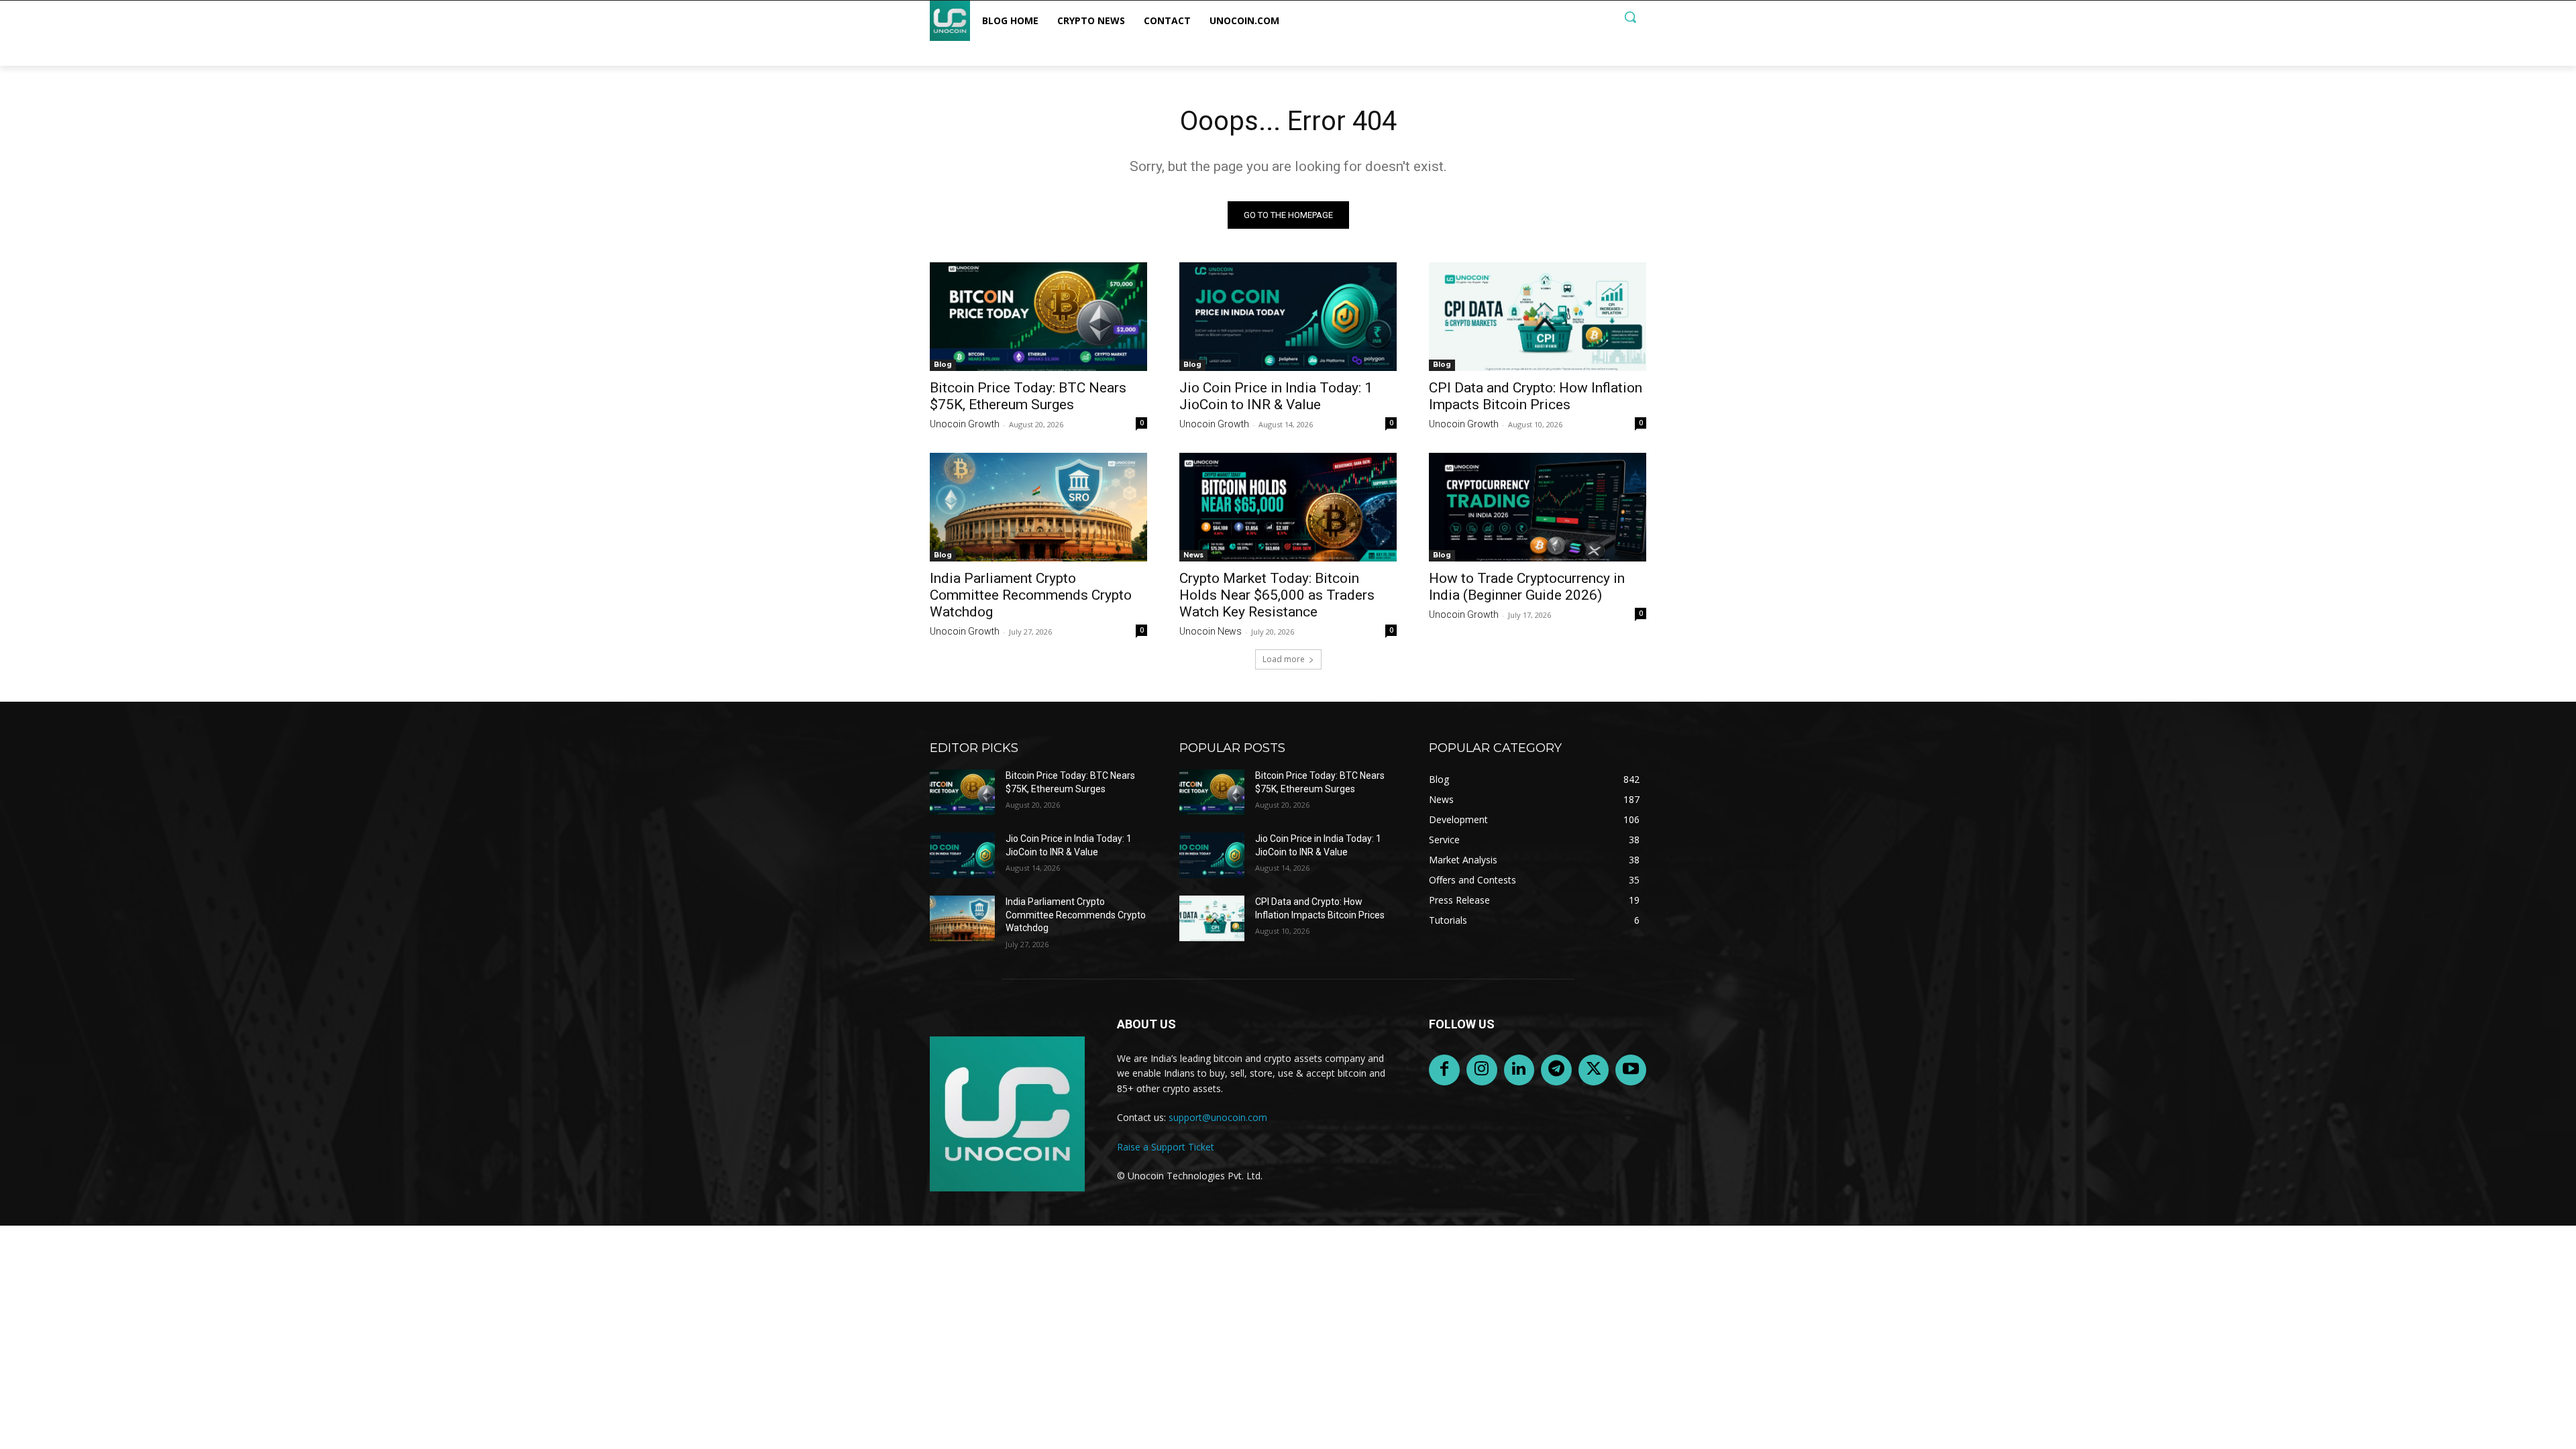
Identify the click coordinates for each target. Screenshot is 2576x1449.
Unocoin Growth (965, 424)
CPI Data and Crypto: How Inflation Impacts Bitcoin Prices (1536, 396)
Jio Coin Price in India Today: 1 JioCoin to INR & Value (1276, 396)
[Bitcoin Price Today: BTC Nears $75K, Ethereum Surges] (1038, 317)
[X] (1594, 1070)
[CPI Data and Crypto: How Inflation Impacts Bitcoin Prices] (1538, 317)
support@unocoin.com (1218, 1117)
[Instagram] (1482, 1070)
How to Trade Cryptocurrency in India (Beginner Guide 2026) (1527, 587)
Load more (1284, 659)
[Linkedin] (1519, 1070)
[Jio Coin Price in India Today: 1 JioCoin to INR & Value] (1288, 317)
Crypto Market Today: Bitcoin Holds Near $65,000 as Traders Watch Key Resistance (1277, 595)
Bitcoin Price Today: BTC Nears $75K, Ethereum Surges (1028, 396)
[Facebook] (1444, 1070)
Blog (943, 365)
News (1193, 555)
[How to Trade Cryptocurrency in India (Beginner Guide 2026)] (1538, 507)
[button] (1630, 17)
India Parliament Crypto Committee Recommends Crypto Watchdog (1031, 595)
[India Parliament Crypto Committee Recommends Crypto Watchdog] (1038, 507)
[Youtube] (1631, 1070)
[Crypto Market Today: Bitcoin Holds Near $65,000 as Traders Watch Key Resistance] (1288, 507)
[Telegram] (1556, 1070)
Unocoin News (1211, 631)
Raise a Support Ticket (1166, 1147)
